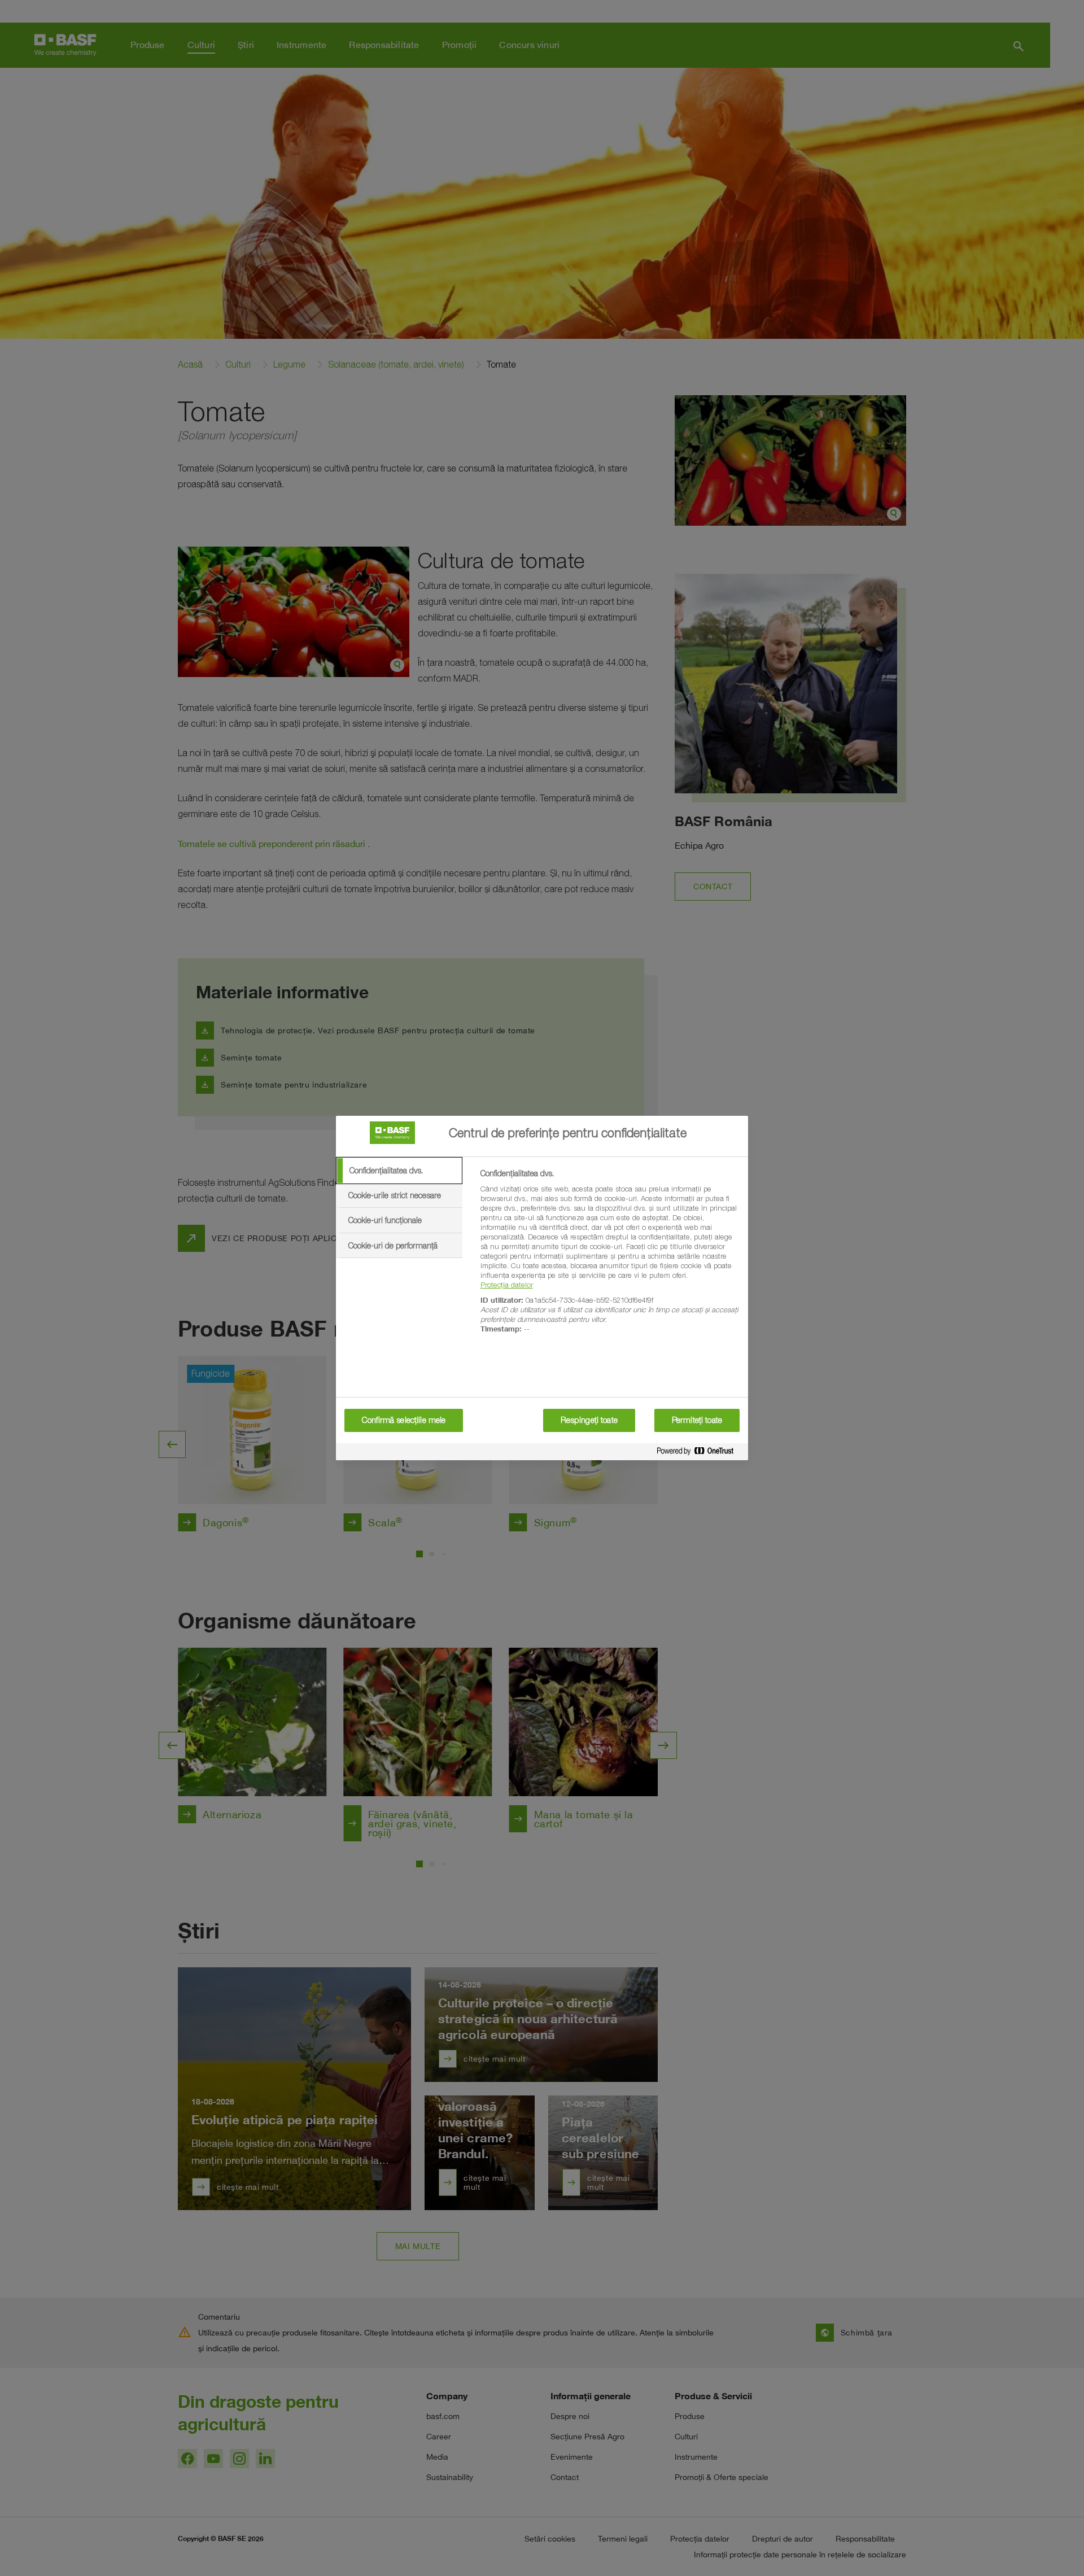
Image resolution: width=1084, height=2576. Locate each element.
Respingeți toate (589, 1420)
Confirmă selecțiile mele (404, 1420)
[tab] (399, 1171)
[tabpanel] (609, 1258)
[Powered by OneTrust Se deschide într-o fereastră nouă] (700, 1453)
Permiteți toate (697, 1420)
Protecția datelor (507, 1285)
